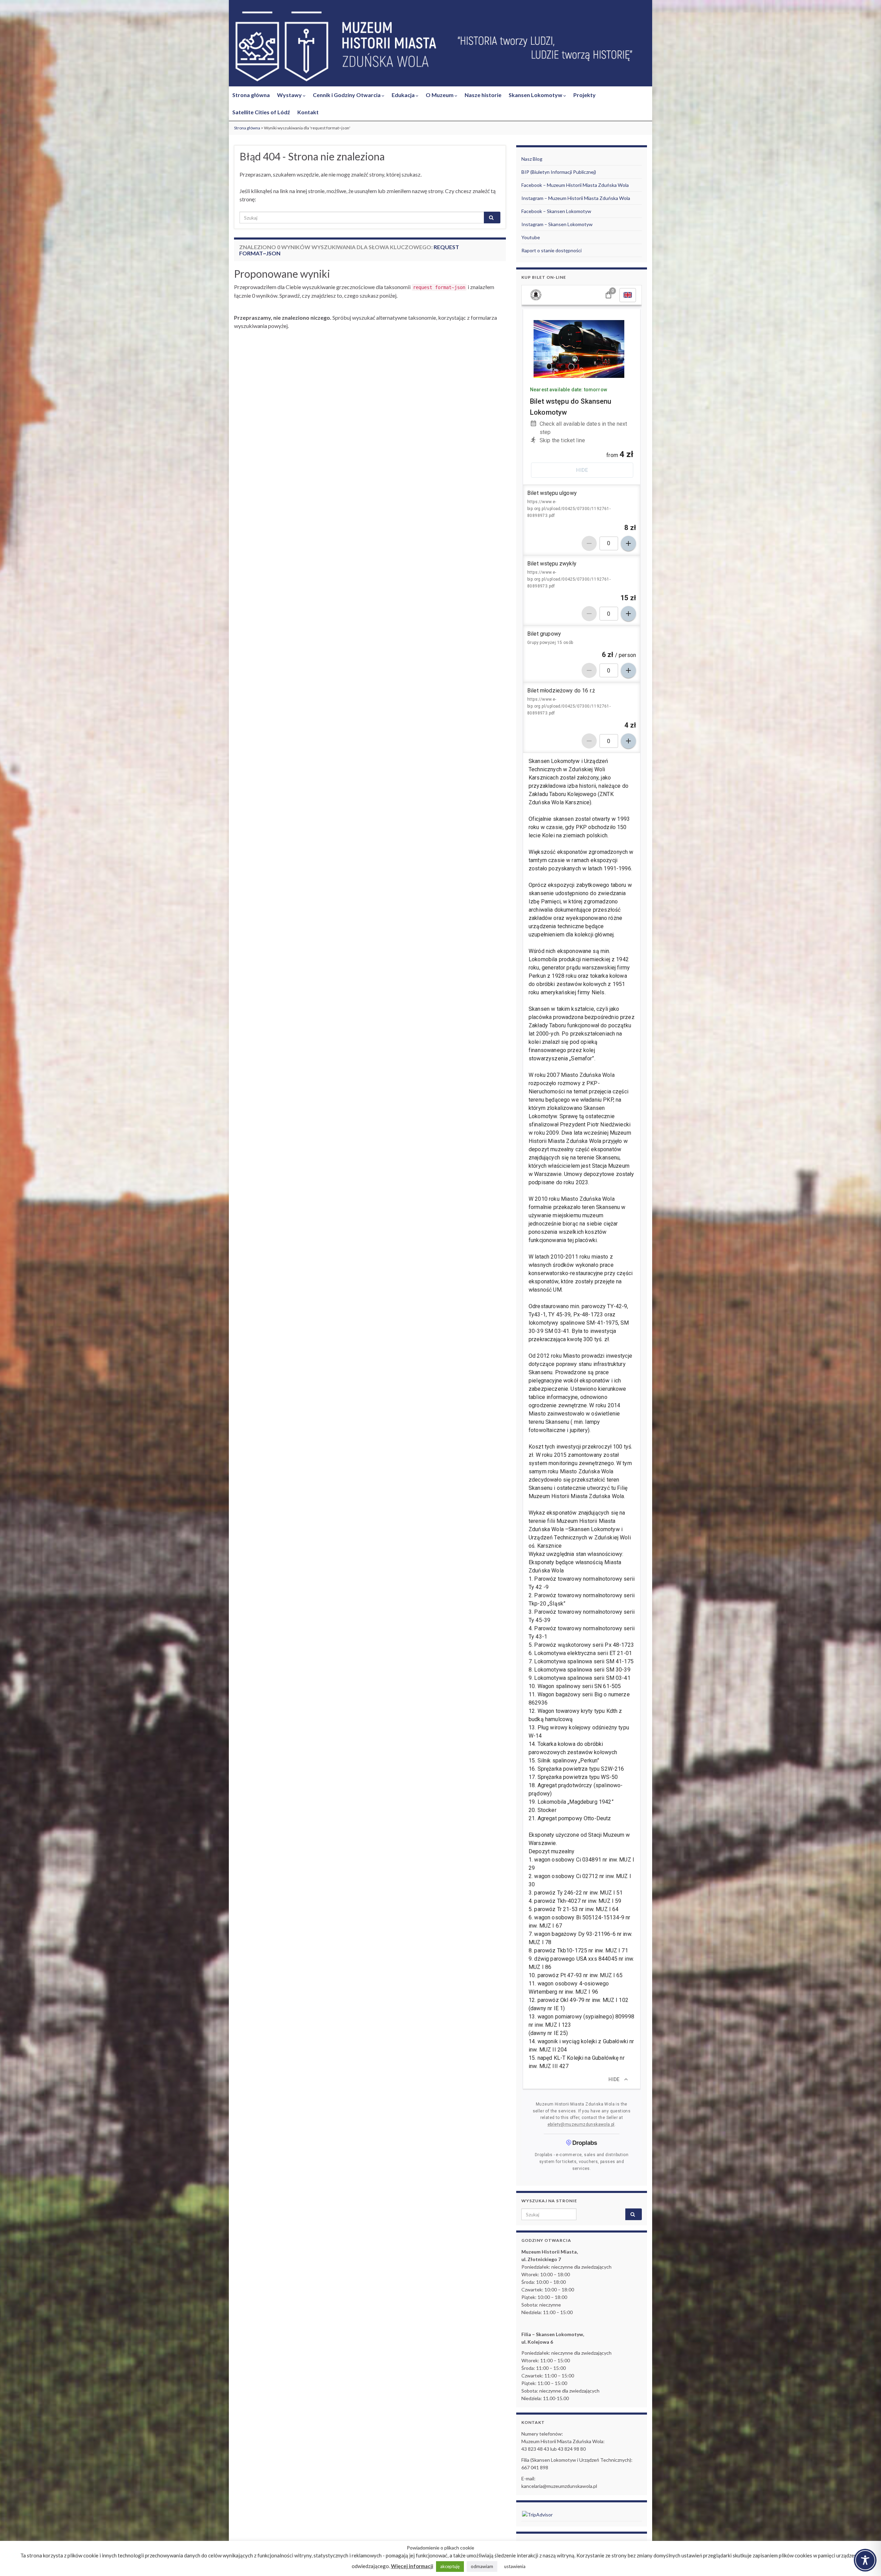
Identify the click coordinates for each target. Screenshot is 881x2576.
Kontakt (308, 112)
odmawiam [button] (482, 2566)
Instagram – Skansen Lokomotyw (557, 224)
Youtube (531, 237)
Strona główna (251, 95)
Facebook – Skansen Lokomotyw (556, 211)
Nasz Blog (532, 159)
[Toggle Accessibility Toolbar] (865, 2560)
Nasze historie (483, 95)
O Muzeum (440, 95)
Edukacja (404, 95)
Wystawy (290, 95)
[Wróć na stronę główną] (440, 47)
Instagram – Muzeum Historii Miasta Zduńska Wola (576, 198)
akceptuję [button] (450, 2566)
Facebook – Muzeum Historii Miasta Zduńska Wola (575, 185)
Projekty (585, 95)
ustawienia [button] (515, 2566)
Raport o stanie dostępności (551, 250)
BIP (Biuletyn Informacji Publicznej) (559, 172)
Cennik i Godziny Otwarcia (347, 95)
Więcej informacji (412, 2566)
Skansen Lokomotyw (536, 95)
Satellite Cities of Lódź (261, 112)
